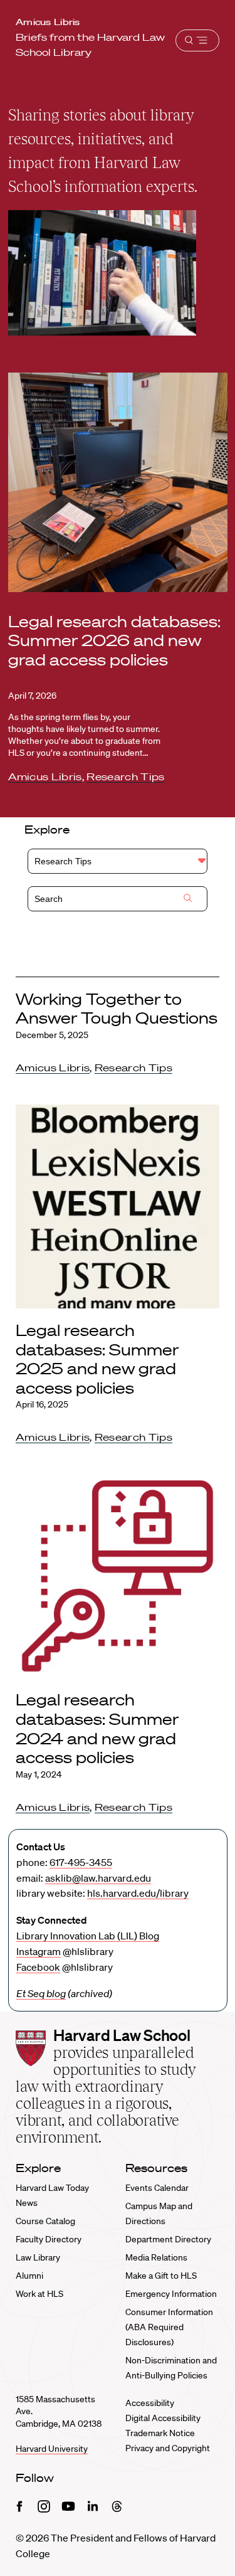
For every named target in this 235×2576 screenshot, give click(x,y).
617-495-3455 (81, 1862)
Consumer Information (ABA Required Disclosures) (169, 2327)
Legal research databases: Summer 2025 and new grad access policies (97, 1359)
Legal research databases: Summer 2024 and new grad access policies (97, 1728)
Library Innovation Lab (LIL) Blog (88, 1936)
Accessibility (150, 2403)
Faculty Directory (49, 2239)
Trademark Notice (160, 2433)
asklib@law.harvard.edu (98, 1878)
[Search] (188, 899)
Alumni (29, 2276)
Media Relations (156, 2257)
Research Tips (125, 777)
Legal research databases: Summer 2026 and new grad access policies (114, 640)
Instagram (39, 1951)
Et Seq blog (41, 1993)
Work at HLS (39, 2294)
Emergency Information (171, 2294)
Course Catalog (45, 2221)
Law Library (38, 2257)
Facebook (38, 1967)
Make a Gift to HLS (161, 2276)
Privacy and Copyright (168, 2448)
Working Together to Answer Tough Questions (117, 1009)
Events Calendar (157, 2188)
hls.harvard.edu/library (138, 1893)
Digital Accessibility (163, 2418)
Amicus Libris (48, 22)
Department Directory (168, 2239)
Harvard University (52, 2449)
